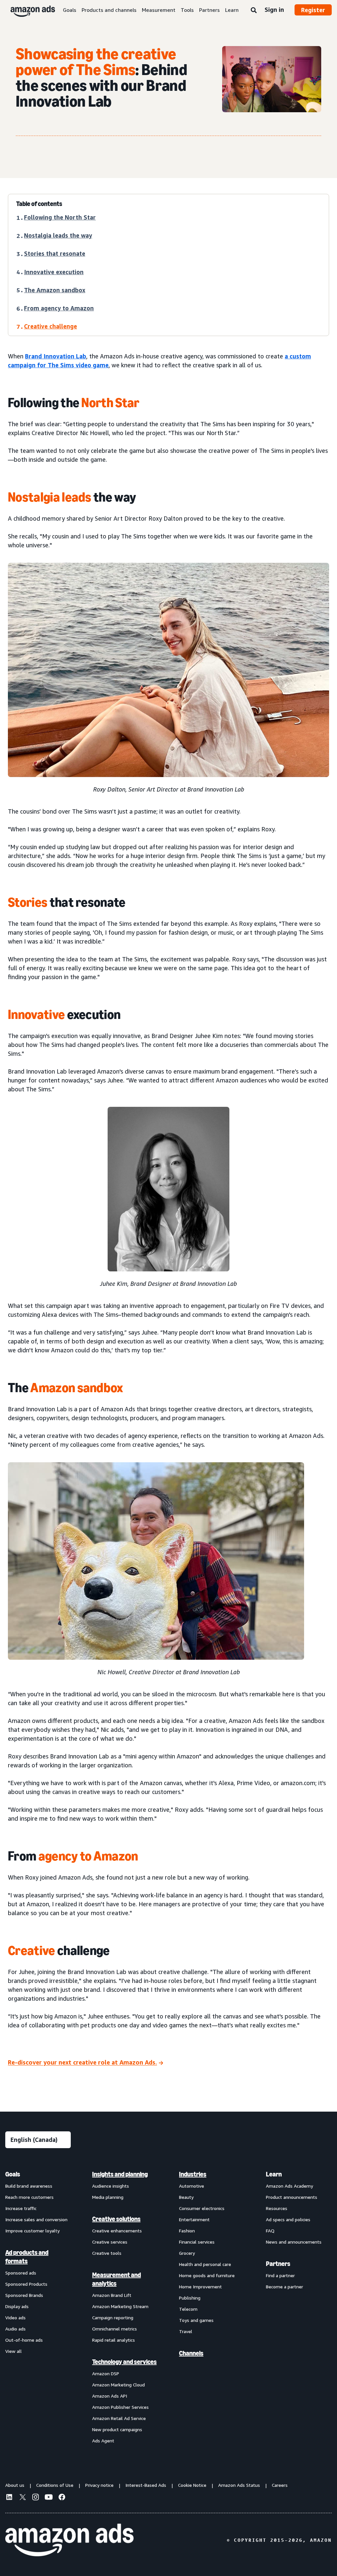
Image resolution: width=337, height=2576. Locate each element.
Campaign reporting (113, 2317)
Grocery (187, 2253)
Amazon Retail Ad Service (119, 2418)
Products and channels (109, 10)
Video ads (15, 2317)
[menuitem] (38, 2307)
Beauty (186, 2197)
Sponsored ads (21, 2273)
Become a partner (285, 2287)
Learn (232, 10)
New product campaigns (117, 2429)
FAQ (270, 2231)
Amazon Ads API (110, 2396)
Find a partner (280, 2275)
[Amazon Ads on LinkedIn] (9, 2498)
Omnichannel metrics (115, 2329)
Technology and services (124, 2362)
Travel (186, 2331)
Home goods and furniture (207, 2275)
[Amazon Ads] (27, 10)
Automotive (192, 2186)
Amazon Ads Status (239, 2485)
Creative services (110, 2242)
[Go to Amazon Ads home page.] (69, 2540)
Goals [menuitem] (13, 2174)
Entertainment (194, 2219)
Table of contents (39, 204)
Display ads (17, 2306)
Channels (191, 2353)
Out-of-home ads (24, 2340)
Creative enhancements (117, 2231)
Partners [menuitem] (278, 2264)
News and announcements (294, 2242)
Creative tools (107, 2253)
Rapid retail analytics (114, 2340)
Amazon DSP (106, 2373)
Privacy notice (99, 2485)
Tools (187, 10)
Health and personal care (205, 2264)
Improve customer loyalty (32, 2231)
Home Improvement (200, 2287)
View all (13, 2351)
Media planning (108, 2197)
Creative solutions (116, 2219)
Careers (280, 2485)
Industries (193, 2174)
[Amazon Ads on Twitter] (22, 2498)
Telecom (188, 2309)
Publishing (190, 2298)
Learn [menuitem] (274, 2174)
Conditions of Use (55, 2485)
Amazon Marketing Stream (120, 2306)
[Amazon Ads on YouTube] (49, 2498)
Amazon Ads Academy (289, 2186)
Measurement (159, 10)
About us (15, 2485)
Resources (277, 2208)
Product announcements (292, 2197)
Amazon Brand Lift (112, 2295)
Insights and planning (120, 2174)
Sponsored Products (26, 2284)
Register (313, 10)
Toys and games (196, 2320)
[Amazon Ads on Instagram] (36, 2498)
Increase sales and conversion (36, 2219)
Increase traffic (21, 2208)
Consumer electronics (202, 2208)
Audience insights (111, 2186)
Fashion (187, 2231)
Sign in (274, 10)
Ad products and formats (27, 2257)
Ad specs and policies (288, 2219)
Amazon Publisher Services (120, 2407)
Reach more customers (29, 2197)
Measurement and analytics (117, 2279)
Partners (209, 10)
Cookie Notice (192, 2485)
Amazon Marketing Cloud (118, 2385)
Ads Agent (103, 2441)
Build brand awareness (29, 2186)
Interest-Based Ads (146, 2485)
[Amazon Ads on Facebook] (62, 2498)
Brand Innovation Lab (56, 356)
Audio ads (15, 2329)
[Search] (254, 11)
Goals (70, 10)
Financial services (197, 2242)
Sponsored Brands (24, 2295)
